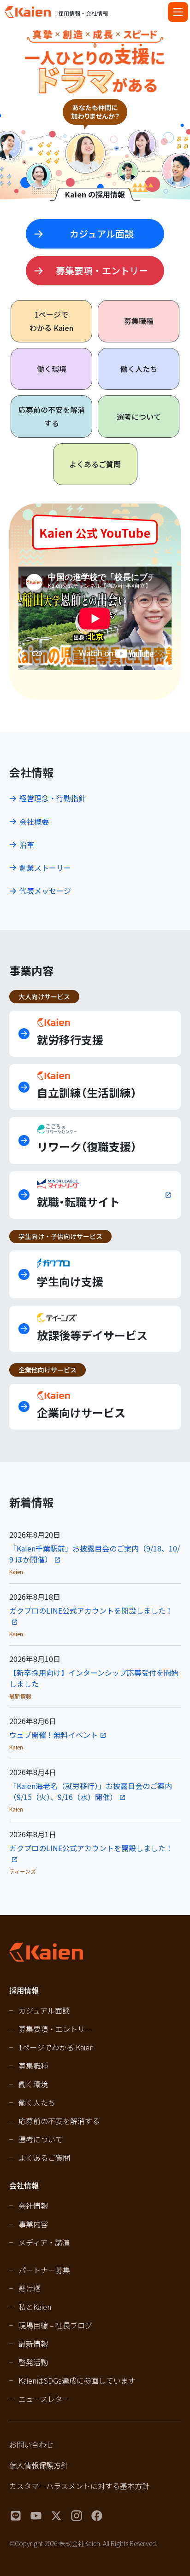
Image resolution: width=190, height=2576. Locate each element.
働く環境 (52, 369)
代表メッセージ (45, 891)
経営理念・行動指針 (53, 798)
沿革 (27, 845)
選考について (139, 417)
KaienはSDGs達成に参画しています (77, 2380)
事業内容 (33, 2224)
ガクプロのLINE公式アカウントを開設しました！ (91, 1610)
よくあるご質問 (95, 464)
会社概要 (34, 822)
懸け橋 (30, 2288)
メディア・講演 (44, 2242)
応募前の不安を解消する (52, 416)
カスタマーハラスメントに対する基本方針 (79, 2486)
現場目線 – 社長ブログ (55, 2325)
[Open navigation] (178, 12)
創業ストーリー (45, 868)
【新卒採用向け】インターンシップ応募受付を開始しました (94, 1678)
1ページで (51, 321)
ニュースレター (44, 2399)
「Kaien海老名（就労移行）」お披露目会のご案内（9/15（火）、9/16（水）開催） (91, 1791)
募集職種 (139, 321)
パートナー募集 (44, 2270)
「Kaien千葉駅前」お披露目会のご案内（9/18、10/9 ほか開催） (95, 1554)
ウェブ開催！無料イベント (53, 1735)
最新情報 (33, 2344)
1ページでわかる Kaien (56, 2047)
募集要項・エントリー (55, 2029)
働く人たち (139, 369)
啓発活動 (33, 2362)
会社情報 (33, 2206)
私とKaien (35, 2307)
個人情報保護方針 (39, 2465)
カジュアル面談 (44, 2010)
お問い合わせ (31, 2444)
